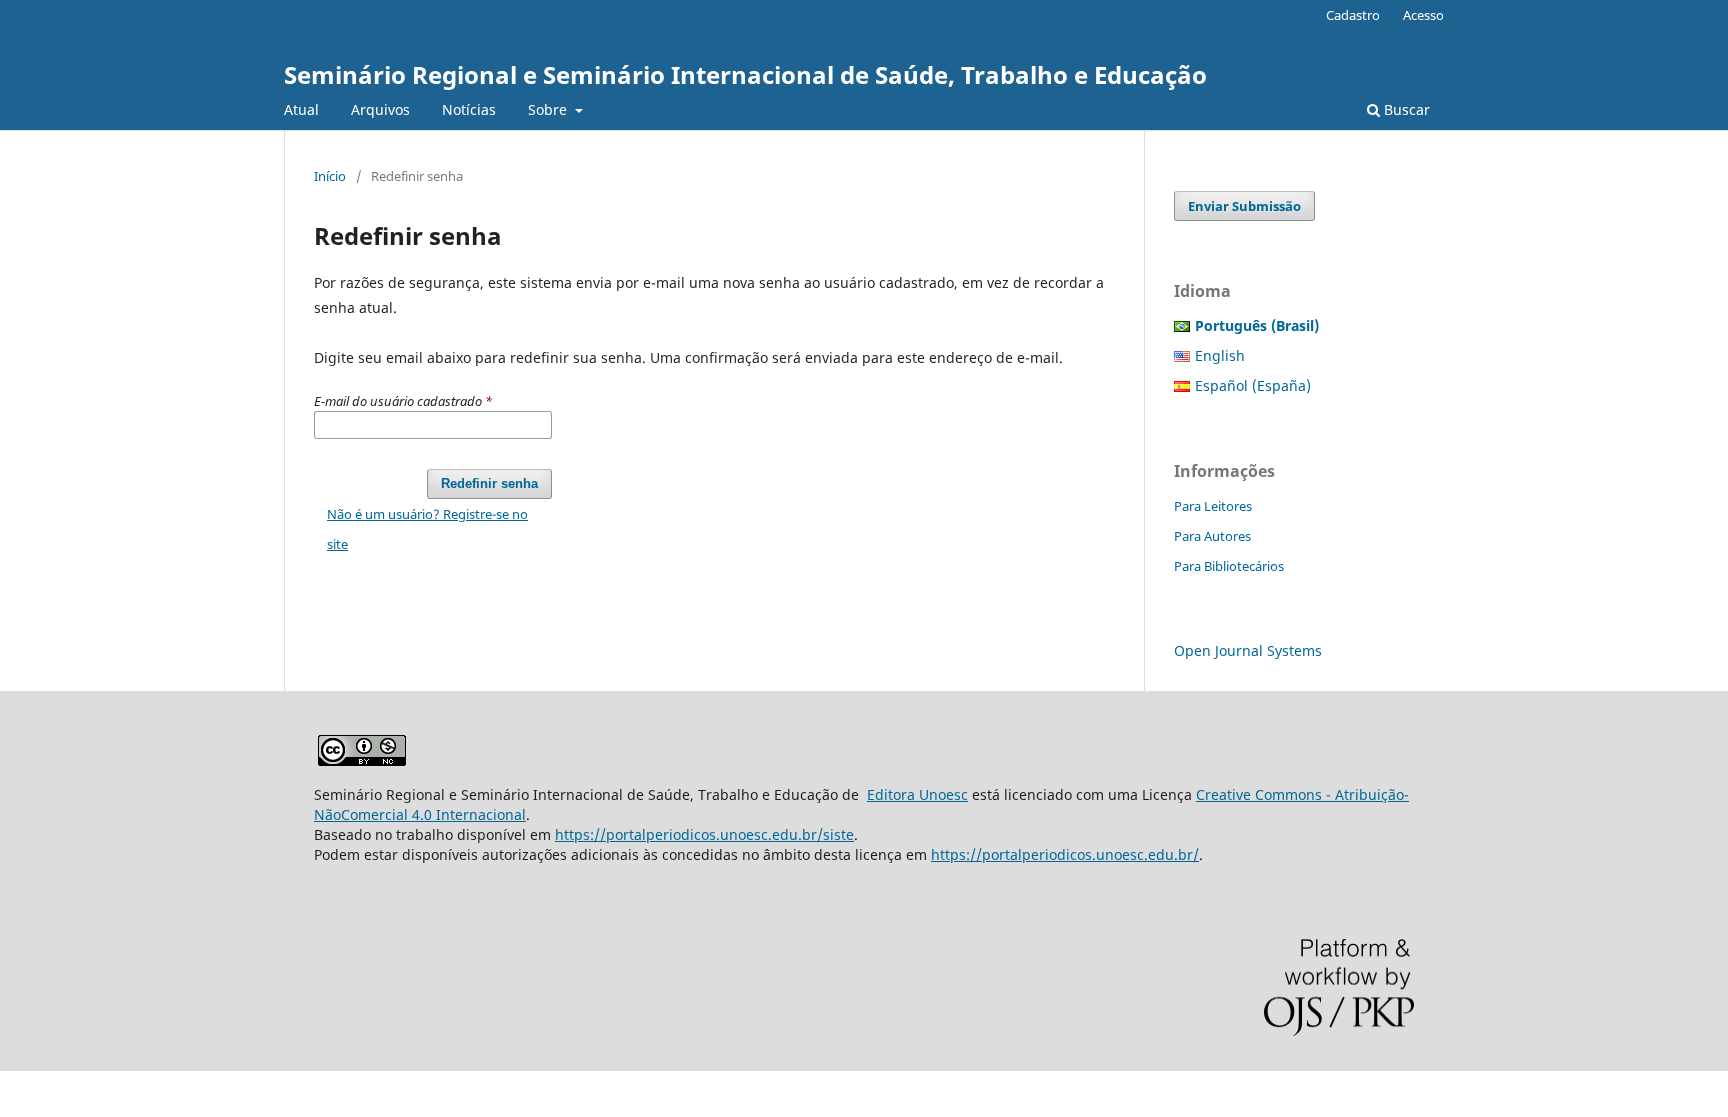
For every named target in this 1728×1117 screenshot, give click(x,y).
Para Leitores (1213, 506)
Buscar (1405, 109)
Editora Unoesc (917, 794)
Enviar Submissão (1244, 206)
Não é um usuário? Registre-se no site (427, 529)
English (1220, 355)
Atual (301, 109)
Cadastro (1353, 15)
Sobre (549, 109)
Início (330, 176)
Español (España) (1253, 385)
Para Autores (1212, 536)
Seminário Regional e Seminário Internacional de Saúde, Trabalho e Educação (745, 74)
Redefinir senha (489, 483)
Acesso (1423, 15)
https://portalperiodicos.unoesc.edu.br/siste (704, 834)
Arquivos (380, 109)
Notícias (469, 109)
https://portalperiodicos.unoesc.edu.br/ (1065, 854)
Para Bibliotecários (1229, 566)
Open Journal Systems (1248, 650)
